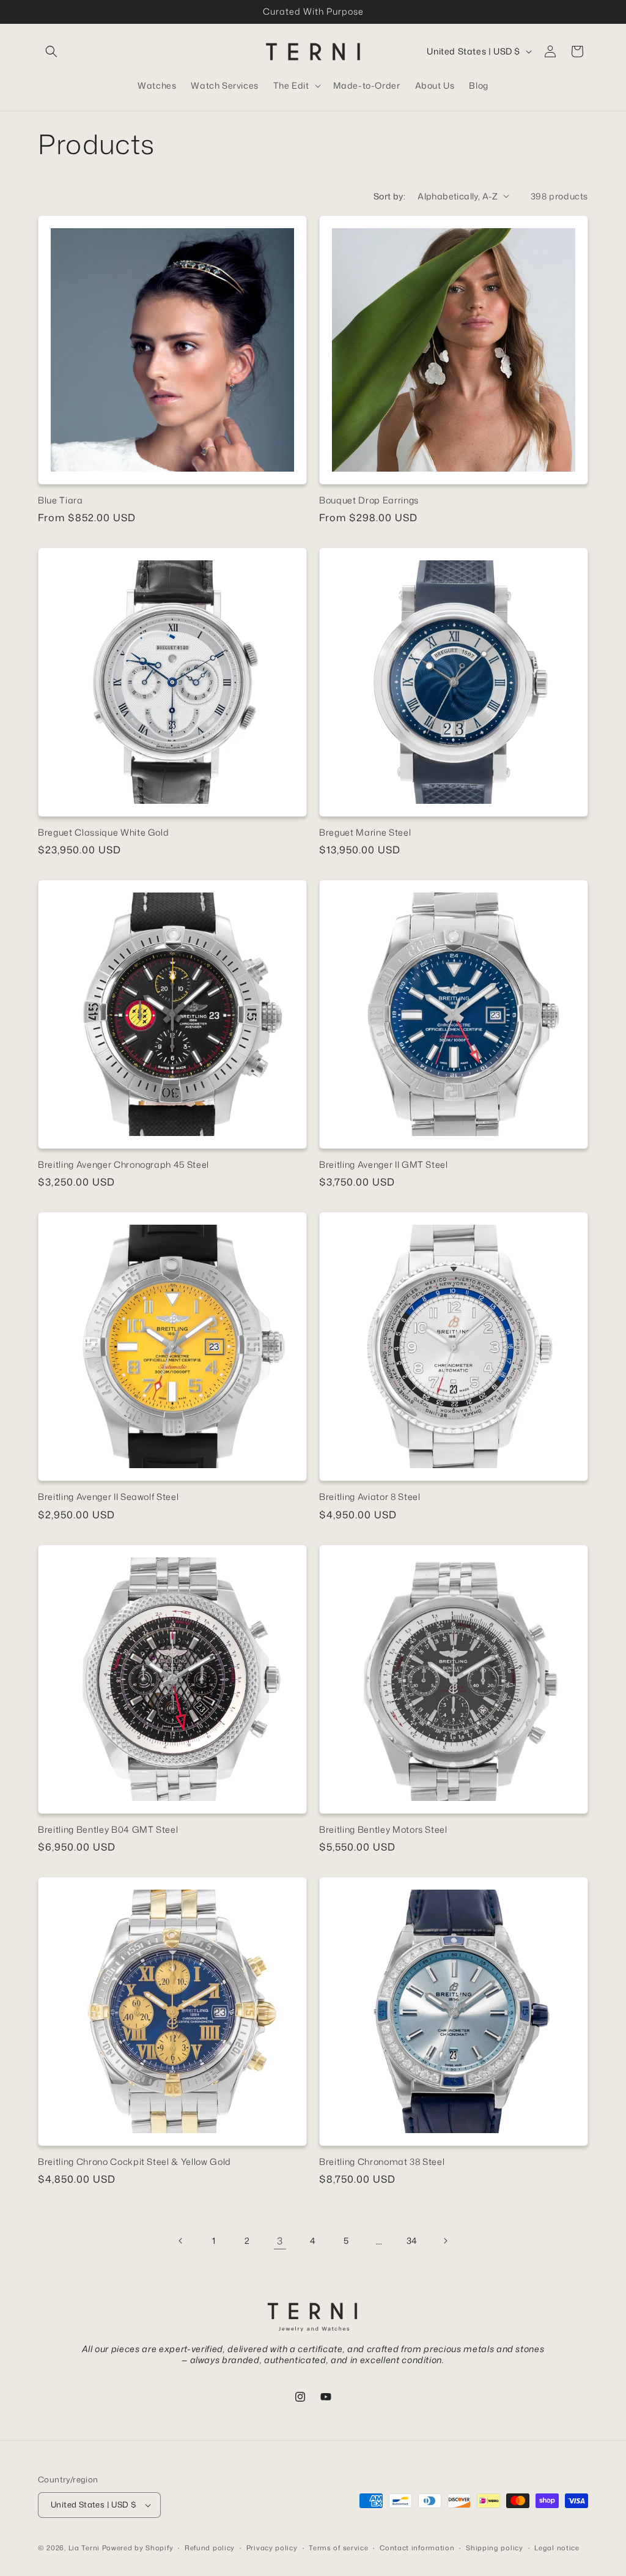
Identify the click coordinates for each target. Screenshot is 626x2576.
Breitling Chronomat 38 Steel (382, 2162)
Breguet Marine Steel (365, 833)
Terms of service (338, 2548)
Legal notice (557, 2548)
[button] (51, 51)
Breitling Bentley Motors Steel (383, 1830)
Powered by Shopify (138, 2548)
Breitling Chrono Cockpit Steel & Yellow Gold (134, 2162)
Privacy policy (272, 2548)
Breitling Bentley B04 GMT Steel (108, 1830)
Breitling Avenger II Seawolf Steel (108, 1497)
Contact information (417, 2548)
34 (412, 2240)
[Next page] (445, 2241)
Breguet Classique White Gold (103, 833)
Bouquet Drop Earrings (369, 500)
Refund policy (210, 2548)
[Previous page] (181, 2241)
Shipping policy (495, 2548)
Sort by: (389, 196)
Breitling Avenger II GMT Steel (384, 1165)
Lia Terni (84, 2548)
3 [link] (280, 2241)
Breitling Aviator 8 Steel (370, 1497)
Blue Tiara (61, 500)
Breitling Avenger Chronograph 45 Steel (123, 1165)
